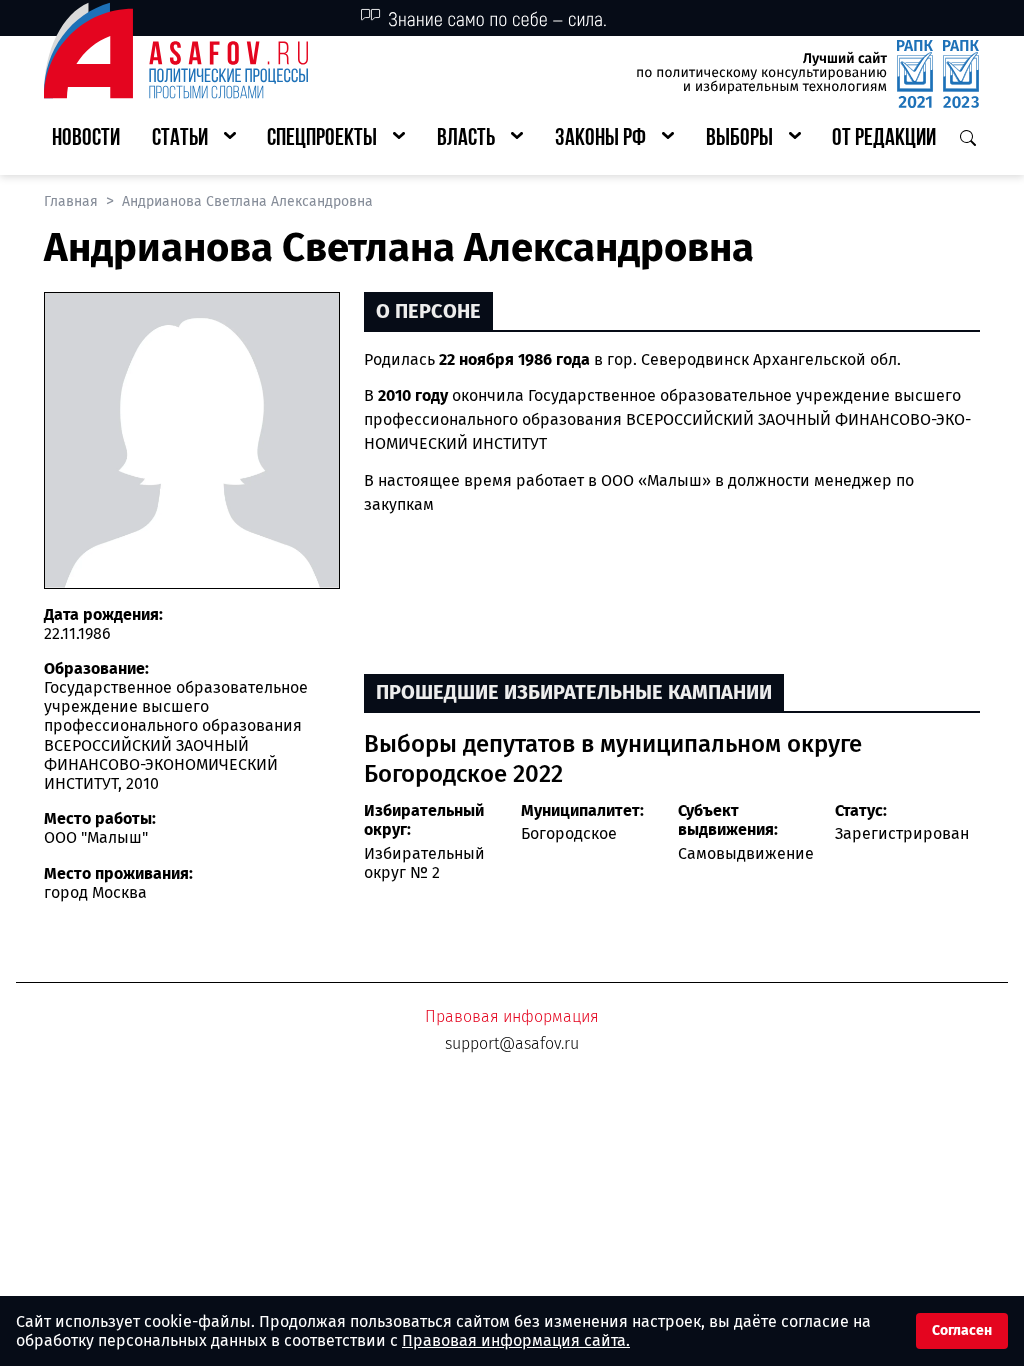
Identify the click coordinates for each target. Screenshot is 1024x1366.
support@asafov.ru (512, 1043)
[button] (194, 139)
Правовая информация (512, 1016)
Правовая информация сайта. (516, 1340)
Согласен (962, 1330)
